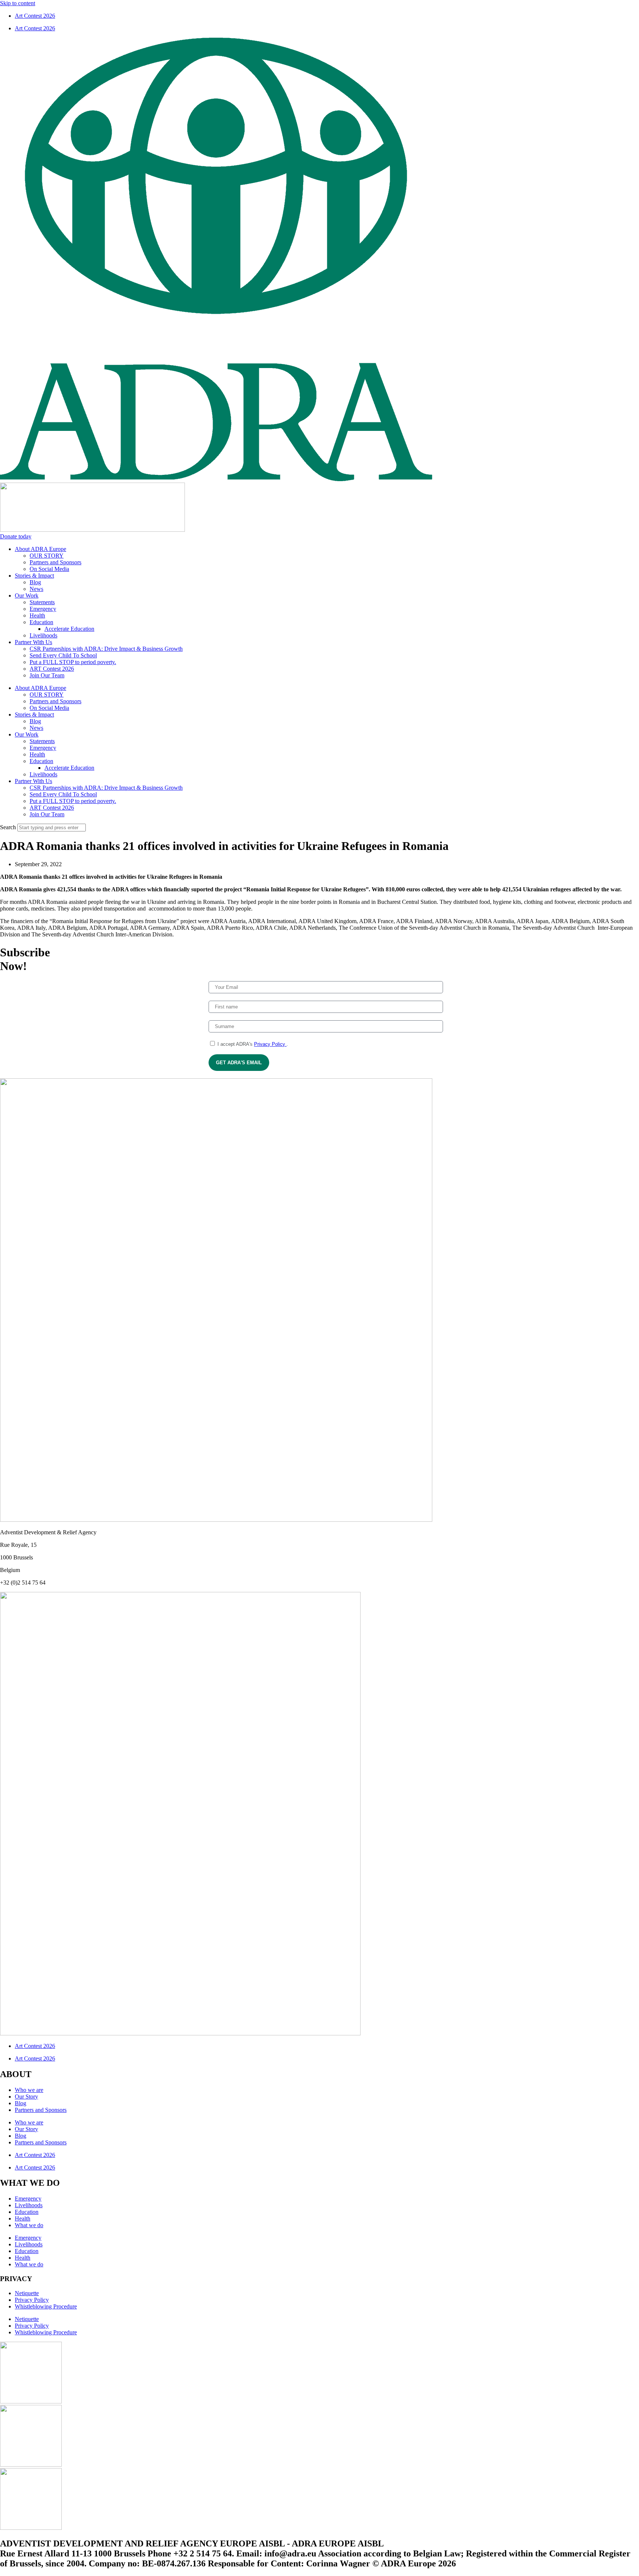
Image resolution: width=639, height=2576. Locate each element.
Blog (35, 582)
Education (41, 622)
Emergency (43, 609)
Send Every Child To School (63, 655)
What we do (29, 2225)
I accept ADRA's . (252, 1044)
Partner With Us (33, 642)
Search (8, 827)
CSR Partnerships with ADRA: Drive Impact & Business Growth (106, 649)
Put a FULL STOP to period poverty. (73, 662)
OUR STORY (47, 556)
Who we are (29, 2090)
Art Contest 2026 (35, 16)
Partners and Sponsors (55, 562)
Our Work (27, 595)
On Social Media (49, 569)
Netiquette (27, 2293)
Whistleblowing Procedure (46, 2306)
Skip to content (18, 3)
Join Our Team (47, 675)
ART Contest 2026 (52, 669)
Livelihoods (43, 635)
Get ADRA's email (239, 1063)
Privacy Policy (270, 1044)
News (36, 589)
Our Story (26, 2097)
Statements (42, 602)
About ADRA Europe (40, 549)
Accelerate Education (69, 629)
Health (37, 615)
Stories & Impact (34, 576)
